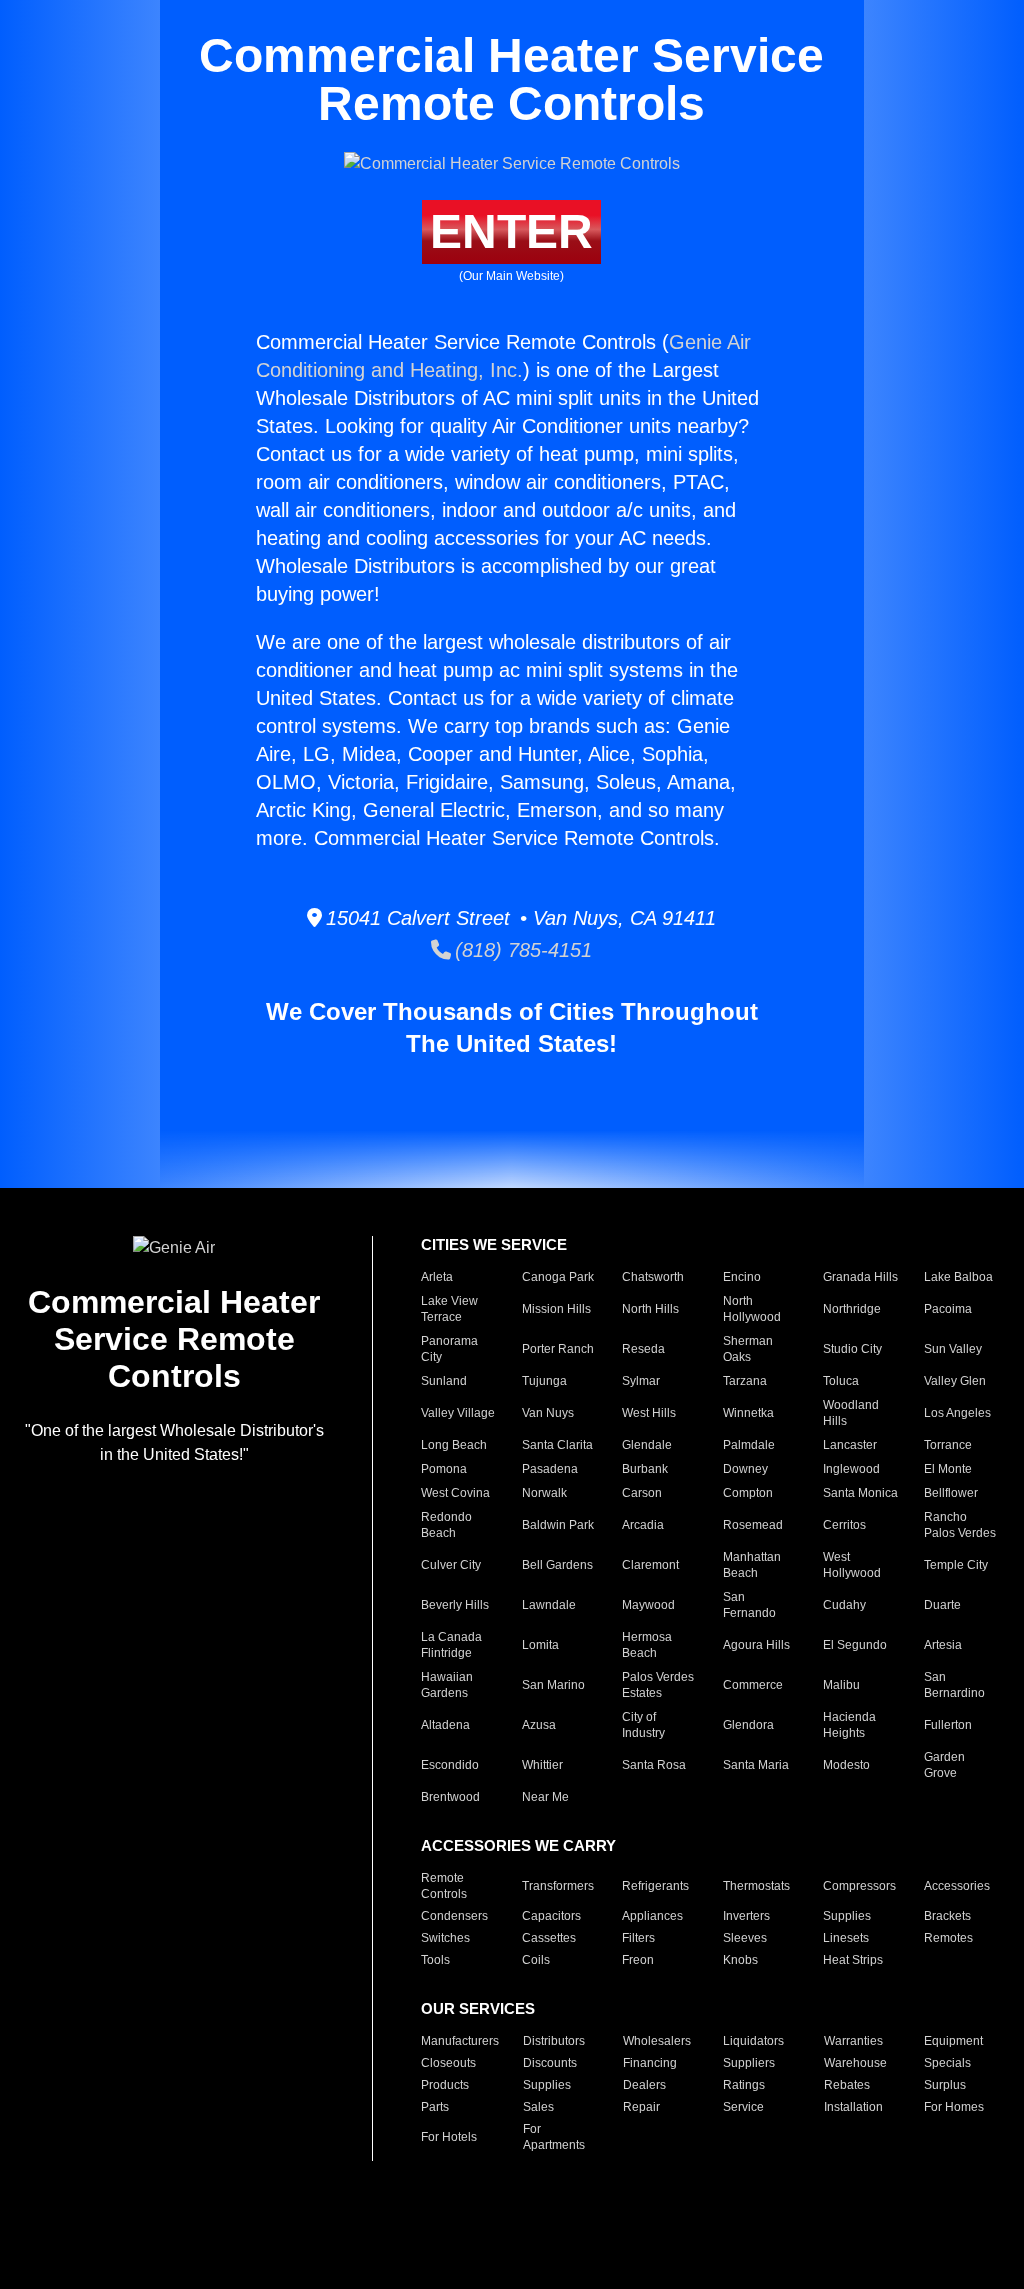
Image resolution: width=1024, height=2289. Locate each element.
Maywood (648, 1605)
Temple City (956, 1565)
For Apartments (554, 2137)
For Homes (954, 2107)
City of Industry (643, 1725)
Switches (445, 1938)
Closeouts (448, 2063)
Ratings (744, 2085)
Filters (638, 1938)
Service (743, 2107)
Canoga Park (558, 1277)
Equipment (953, 2041)
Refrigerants (655, 1886)
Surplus (945, 2085)
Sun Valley (953, 1349)
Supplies (847, 1916)
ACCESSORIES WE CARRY (518, 1845)
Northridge (852, 1309)
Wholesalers (657, 2041)
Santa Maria (756, 1765)
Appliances (652, 1916)
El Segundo (855, 1645)
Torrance (948, 1445)
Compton (748, 1493)
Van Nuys (548, 1413)
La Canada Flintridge (451, 1645)
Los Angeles (957, 1413)
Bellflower (951, 1493)
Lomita (540, 1645)
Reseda (643, 1349)
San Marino (553, 1685)
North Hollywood (752, 1309)
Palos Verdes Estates (658, 1685)
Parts (435, 2107)
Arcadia (643, 1525)
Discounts (550, 2063)
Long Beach (454, 1445)
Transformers (558, 1886)
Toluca (841, 1381)
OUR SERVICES (478, 2008)
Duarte (942, 1605)
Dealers (644, 2085)
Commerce (753, 1685)
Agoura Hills (756, 1645)
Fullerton (948, 1725)
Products (445, 2085)
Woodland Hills (851, 1413)
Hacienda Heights (849, 1725)
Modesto (846, 1765)
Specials (947, 2063)
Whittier (542, 1765)
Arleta (437, 1277)
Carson (642, 1493)
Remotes (948, 1938)
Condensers (454, 1916)
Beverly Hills (455, 1605)
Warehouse (855, 2063)
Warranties (853, 2041)
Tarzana (745, 1381)
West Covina (455, 1493)
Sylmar (641, 1381)
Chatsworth (653, 1277)
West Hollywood (852, 1565)
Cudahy (844, 1605)
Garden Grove (944, 1765)
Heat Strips (853, 1960)
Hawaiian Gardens (447, 1685)
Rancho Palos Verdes (960, 1525)
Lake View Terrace (449, 1309)
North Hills (650, 1309)
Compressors (859, 1886)
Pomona (444, 1469)
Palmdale (749, 1445)
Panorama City (449, 1349)
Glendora (748, 1725)
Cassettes (549, 1938)
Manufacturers (460, 2041)
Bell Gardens (557, 1565)
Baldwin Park (558, 1525)
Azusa (539, 1725)
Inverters (746, 1916)
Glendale (647, 1445)
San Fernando (749, 1605)
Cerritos (844, 1525)
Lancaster (850, 1445)
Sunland (444, 1381)
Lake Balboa (958, 1277)
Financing (650, 2063)
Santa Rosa (654, 1765)
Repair (641, 2107)
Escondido (450, 1765)
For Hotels (449, 2137)
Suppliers (749, 2063)
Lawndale (549, 1605)
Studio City (852, 1349)
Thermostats (756, 1886)
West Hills (649, 1413)
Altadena (445, 1725)
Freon (638, 1960)
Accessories (957, 1886)
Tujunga (544, 1381)
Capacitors (551, 1916)
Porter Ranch (558, 1349)
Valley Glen (955, 1381)
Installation (853, 2107)
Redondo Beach (446, 1525)
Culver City (451, 1565)
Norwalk (544, 1493)
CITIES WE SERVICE (494, 1244)
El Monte (948, 1469)
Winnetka (748, 1413)
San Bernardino (954, 1685)
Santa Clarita (557, 1445)
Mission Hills (556, 1309)
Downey (745, 1469)
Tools (435, 1960)
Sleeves (745, 1938)
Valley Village (458, 1413)
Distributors (554, 2041)
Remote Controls (444, 1886)
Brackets (947, 1916)
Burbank (645, 1469)
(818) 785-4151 (521, 950)
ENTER (511, 231)
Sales (538, 2107)
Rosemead (753, 1525)
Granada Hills (860, 1277)
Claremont (650, 1565)
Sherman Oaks (748, 1349)
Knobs (740, 1960)
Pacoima (948, 1309)
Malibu (841, 1685)
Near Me (545, 1797)
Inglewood (851, 1469)
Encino (742, 1277)
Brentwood (450, 1797)
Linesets (846, 1938)
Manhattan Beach (752, 1565)
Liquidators (753, 2041)
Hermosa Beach (647, 1645)
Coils (536, 1960)
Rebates (847, 2085)
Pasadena (550, 1469)
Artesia (943, 1645)
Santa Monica (860, 1493)
